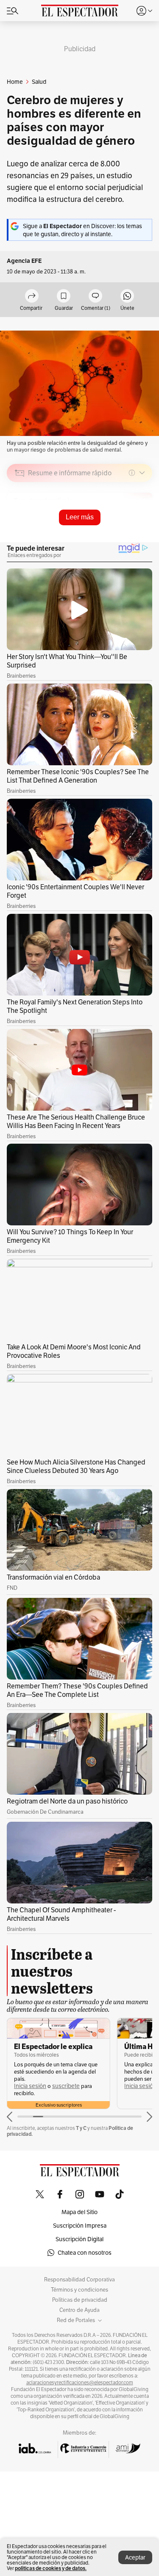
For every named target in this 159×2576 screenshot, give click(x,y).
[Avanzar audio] (130, 533)
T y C (81, 2128)
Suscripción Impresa (80, 2226)
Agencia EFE (24, 261)
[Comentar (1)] (95, 296)
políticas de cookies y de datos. (51, 2568)
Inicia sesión (30, 2086)
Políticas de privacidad (80, 2300)
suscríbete (66, 2086)
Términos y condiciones (79, 2290)
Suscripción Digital (79, 2239)
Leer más (80, 517)
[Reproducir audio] (20, 521)
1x (143, 533)
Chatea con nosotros (85, 2253)
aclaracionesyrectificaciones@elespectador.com (80, 2383)
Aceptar (135, 2557)
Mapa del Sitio (79, 2212)
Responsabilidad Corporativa (79, 2280)
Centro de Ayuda (79, 2310)
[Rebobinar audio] (117, 533)
